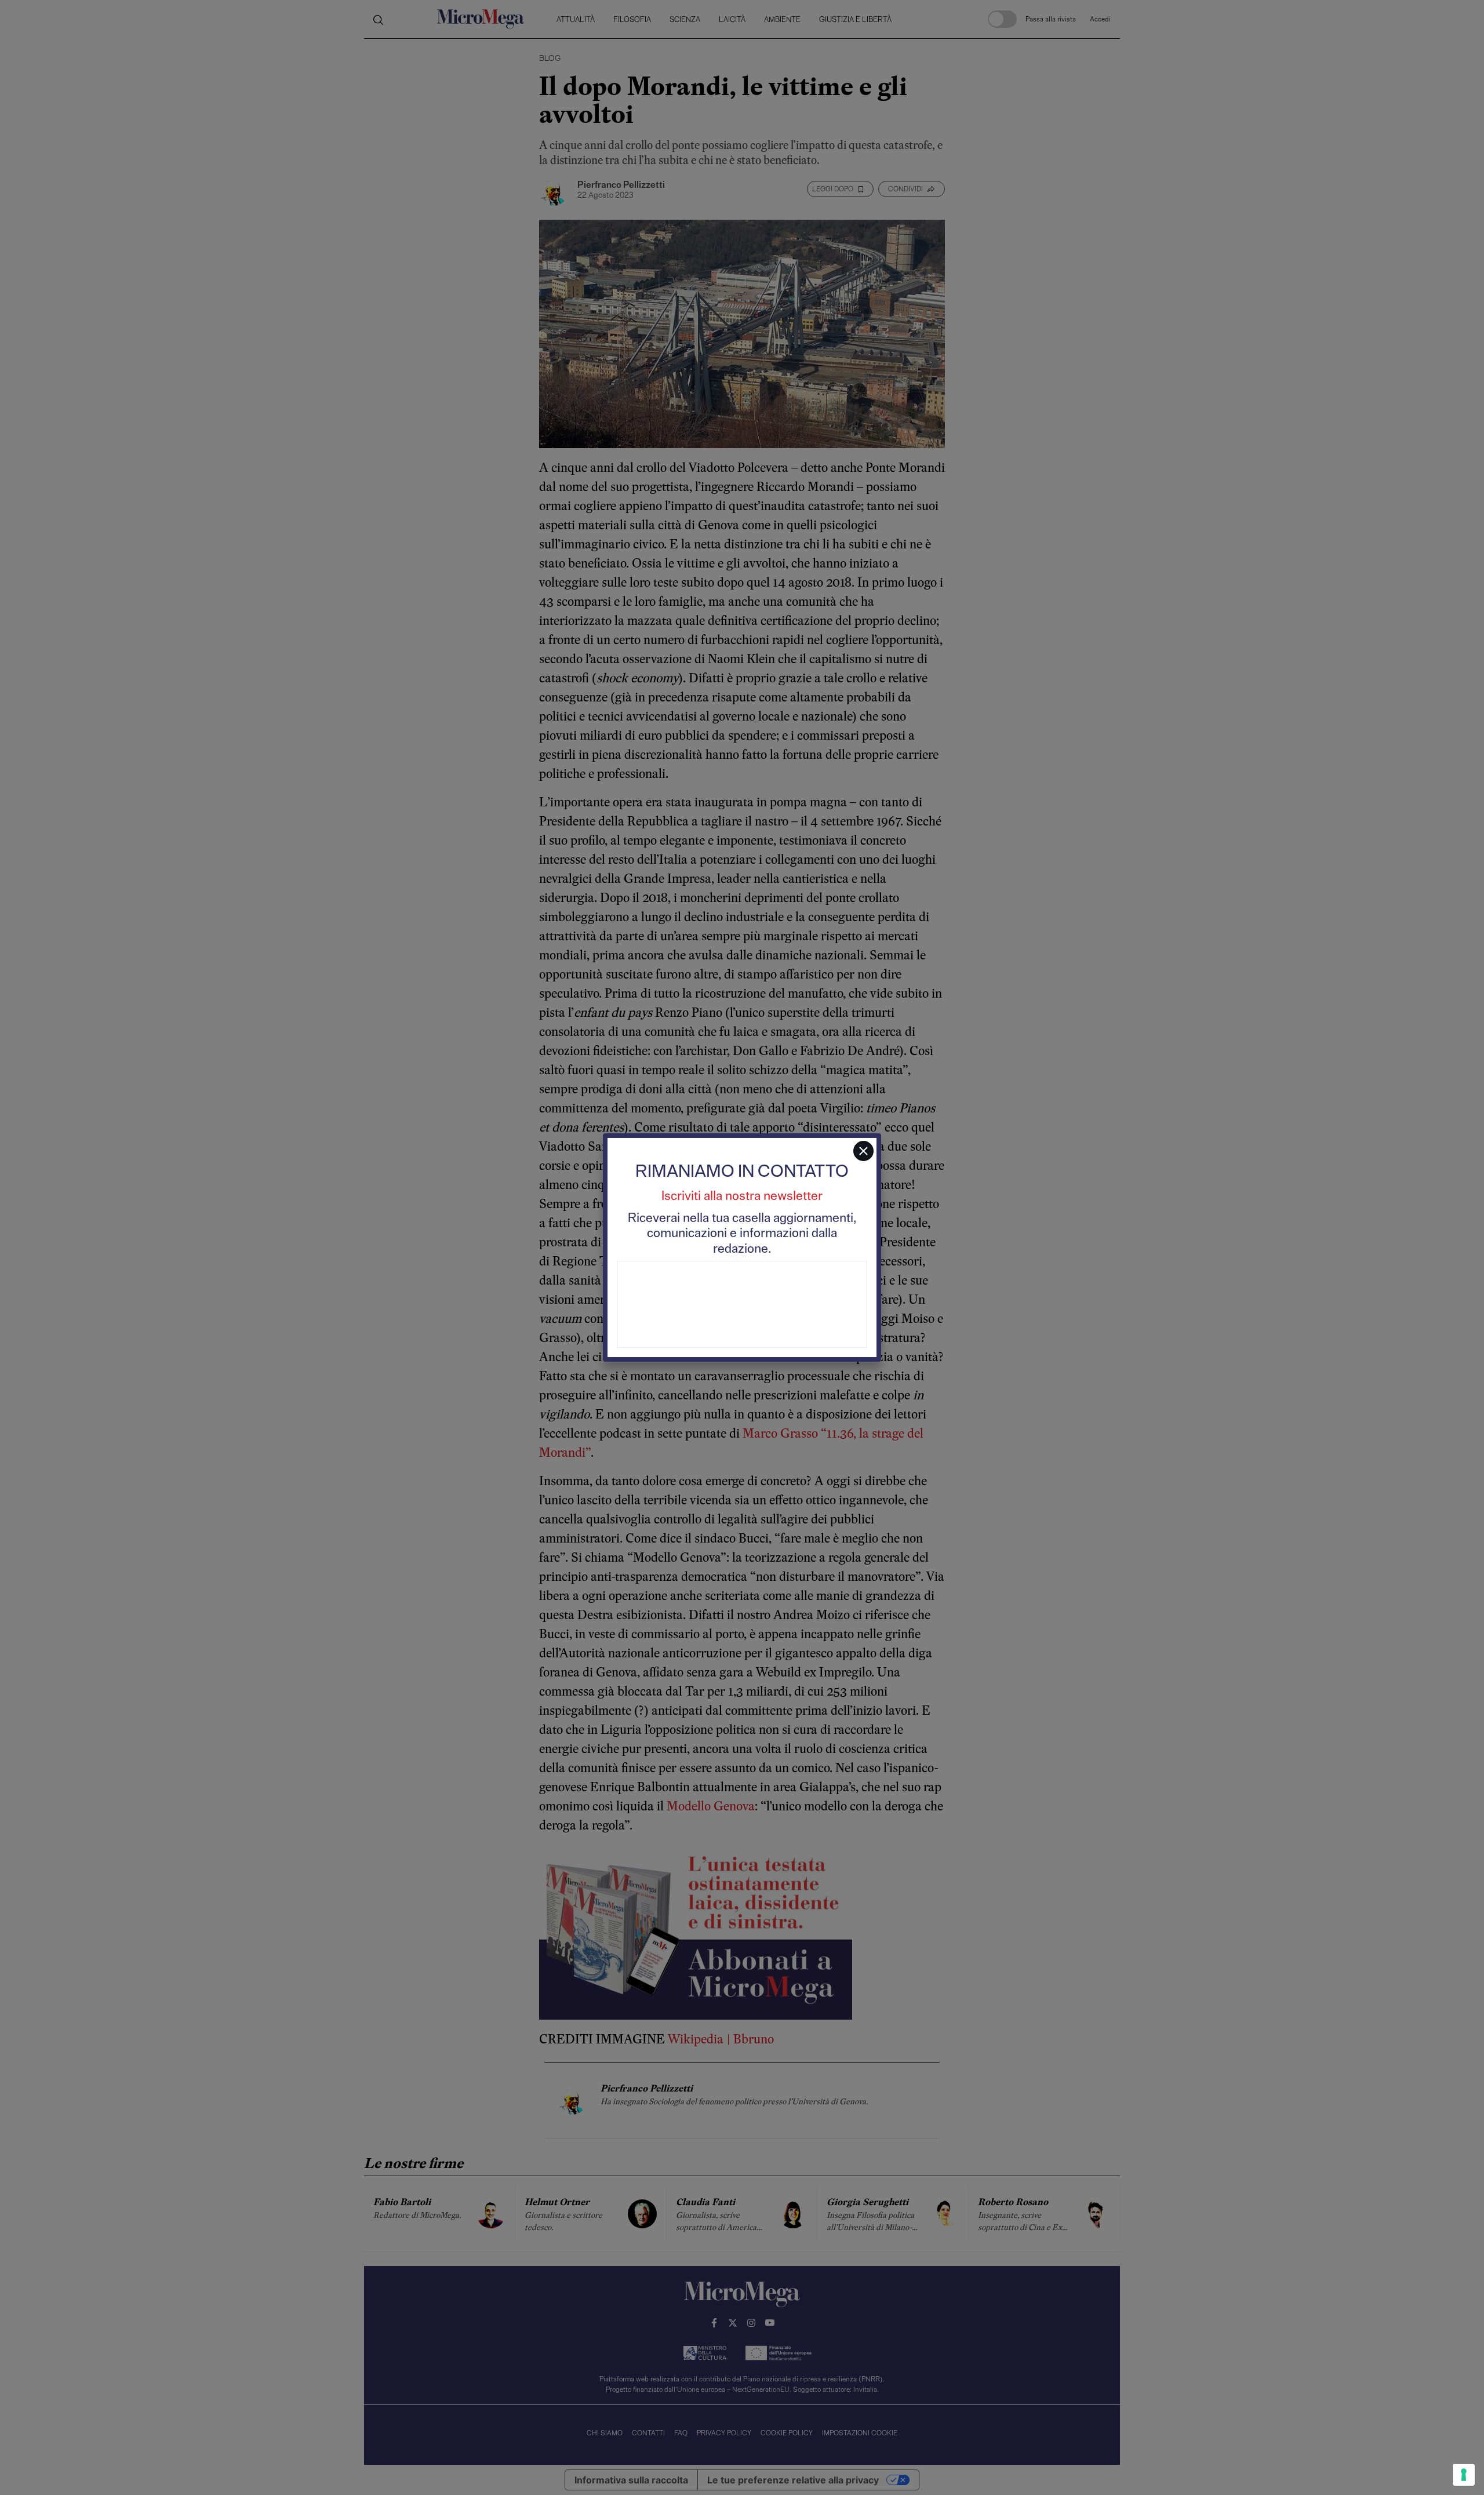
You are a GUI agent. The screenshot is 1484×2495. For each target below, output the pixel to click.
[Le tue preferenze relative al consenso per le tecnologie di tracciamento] (1464, 2475)
